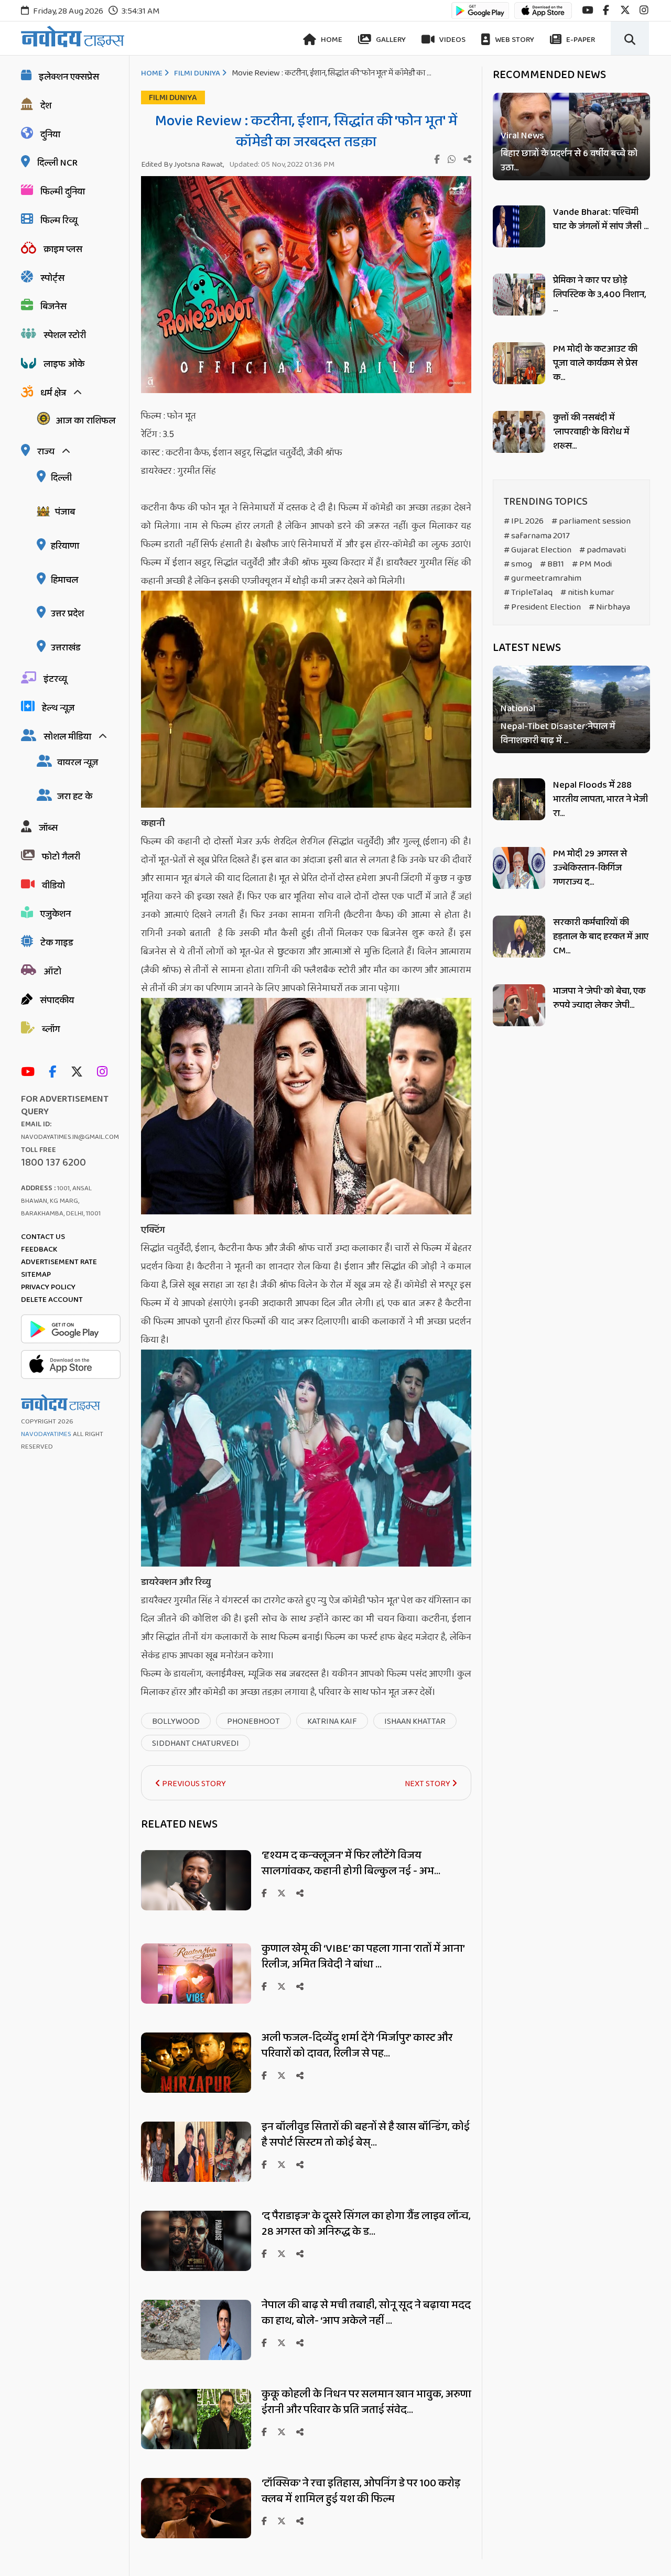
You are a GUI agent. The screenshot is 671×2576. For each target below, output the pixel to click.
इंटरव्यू (55, 679)
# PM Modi (592, 564)
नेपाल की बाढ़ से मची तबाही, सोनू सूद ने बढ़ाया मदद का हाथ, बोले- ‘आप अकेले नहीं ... (366, 2313)
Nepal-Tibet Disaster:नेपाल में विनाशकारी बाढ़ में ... (558, 734)
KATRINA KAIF (332, 1721)
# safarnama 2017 (537, 536)
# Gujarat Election (538, 550)
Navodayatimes (46, 1434)
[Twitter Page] (79, 1073)
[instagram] (644, 10)
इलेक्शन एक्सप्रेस (69, 77)
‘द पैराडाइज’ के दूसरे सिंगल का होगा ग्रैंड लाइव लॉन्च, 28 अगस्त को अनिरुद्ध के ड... (366, 2224)
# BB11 (552, 564)
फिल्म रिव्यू (59, 221)
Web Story (514, 40)
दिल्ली (61, 478)
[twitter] (625, 10)
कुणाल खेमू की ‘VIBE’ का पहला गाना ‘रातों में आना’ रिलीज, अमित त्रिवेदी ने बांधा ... (363, 1957)
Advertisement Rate (59, 1262)
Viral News (522, 136)
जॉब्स (48, 828)
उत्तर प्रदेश (67, 614)
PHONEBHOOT (253, 1721)
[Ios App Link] (543, 15)
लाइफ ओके (64, 364)
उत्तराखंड (66, 648)
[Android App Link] (480, 15)
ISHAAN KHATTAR (415, 1721)
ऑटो (52, 972)
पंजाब (65, 512)
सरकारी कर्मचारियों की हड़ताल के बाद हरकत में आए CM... (601, 937)
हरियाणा (65, 546)
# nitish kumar (587, 593)
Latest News (527, 648)
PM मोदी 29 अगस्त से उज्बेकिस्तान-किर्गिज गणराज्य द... (590, 868)
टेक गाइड (57, 943)
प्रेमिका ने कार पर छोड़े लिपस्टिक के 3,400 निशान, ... (599, 295)
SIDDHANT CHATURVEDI (196, 1743)
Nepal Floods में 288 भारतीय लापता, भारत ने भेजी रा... (600, 799)
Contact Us (43, 1237)
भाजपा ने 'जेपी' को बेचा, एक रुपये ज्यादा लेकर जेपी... (599, 998)
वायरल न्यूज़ (78, 763)
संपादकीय (57, 1001)
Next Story (428, 1784)
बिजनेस (53, 307)
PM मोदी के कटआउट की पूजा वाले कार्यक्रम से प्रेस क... (595, 363)
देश (46, 106)
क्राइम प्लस (63, 249)
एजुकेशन (56, 914)
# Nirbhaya (609, 607)
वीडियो (53, 886)
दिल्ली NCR (57, 163)
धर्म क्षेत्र (53, 393)
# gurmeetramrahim (543, 578)
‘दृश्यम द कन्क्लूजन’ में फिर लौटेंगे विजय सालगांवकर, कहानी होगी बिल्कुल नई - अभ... (351, 1863)
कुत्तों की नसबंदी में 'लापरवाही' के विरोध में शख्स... (591, 432)
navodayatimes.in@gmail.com (70, 1137)
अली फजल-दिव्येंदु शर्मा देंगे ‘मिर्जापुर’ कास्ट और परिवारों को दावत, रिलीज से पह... (357, 2046)
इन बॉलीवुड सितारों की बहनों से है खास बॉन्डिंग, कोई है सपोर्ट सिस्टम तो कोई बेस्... (366, 2135)
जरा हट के (75, 797)
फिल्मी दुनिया (63, 192)
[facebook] (606, 10)
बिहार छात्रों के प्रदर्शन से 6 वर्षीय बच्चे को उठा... (569, 161)
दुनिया (50, 135)
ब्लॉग (51, 1029)
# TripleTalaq (528, 593)
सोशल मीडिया (67, 737)
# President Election (542, 607)
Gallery (390, 40)
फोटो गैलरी (61, 857)
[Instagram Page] (105, 1073)
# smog (518, 564)
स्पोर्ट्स (52, 278)
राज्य (46, 452)
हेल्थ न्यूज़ (58, 708)
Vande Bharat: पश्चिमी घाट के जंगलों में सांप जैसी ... (601, 219)
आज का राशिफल (85, 421)
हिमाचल (64, 580)
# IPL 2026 (524, 521)
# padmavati (603, 550)
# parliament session (591, 521)
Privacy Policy (48, 1287)
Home (331, 40)
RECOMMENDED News (549, 75)
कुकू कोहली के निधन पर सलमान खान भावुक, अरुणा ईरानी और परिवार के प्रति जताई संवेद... (366, 2402)
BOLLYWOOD (176, 1721)
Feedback (39, 1249)
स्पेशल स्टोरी (65, 335)
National (518, 709)
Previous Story (193, 1784)
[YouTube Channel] (30, 1073)
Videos (452, 40)
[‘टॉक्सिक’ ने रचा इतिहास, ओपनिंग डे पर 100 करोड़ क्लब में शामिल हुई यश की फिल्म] (196, 2535)
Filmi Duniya (197, 73)
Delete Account (52, 1300)
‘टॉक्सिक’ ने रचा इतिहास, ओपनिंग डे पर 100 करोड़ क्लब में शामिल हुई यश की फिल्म (361, 2491)
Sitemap (36, 1275)
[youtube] (587, 10)
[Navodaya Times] (73, 36)
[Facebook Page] (55, 1073)
